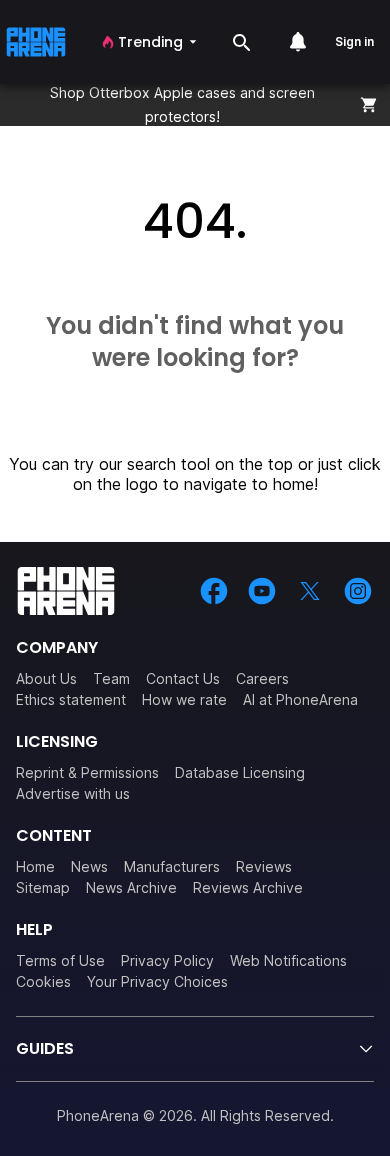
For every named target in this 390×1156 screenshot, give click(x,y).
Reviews (264, 866)
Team (111, 678)
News (89, 866)
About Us (46, 678)
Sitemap (43, 887)
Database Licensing (240, 772)
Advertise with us (73, 793)
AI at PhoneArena (300, 699)
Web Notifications (288, 960)
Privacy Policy (167, 960)
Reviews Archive (248, 887)
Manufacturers (172, 866)
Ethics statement (71, 699)
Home (35, 866)
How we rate (184, 699)
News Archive (131, 887)
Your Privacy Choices (157, 981)
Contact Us (183, 678)
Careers (262, 678)
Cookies (43, 981)
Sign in (354, 41)
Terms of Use (60, 960)
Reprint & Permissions (87, 772)
